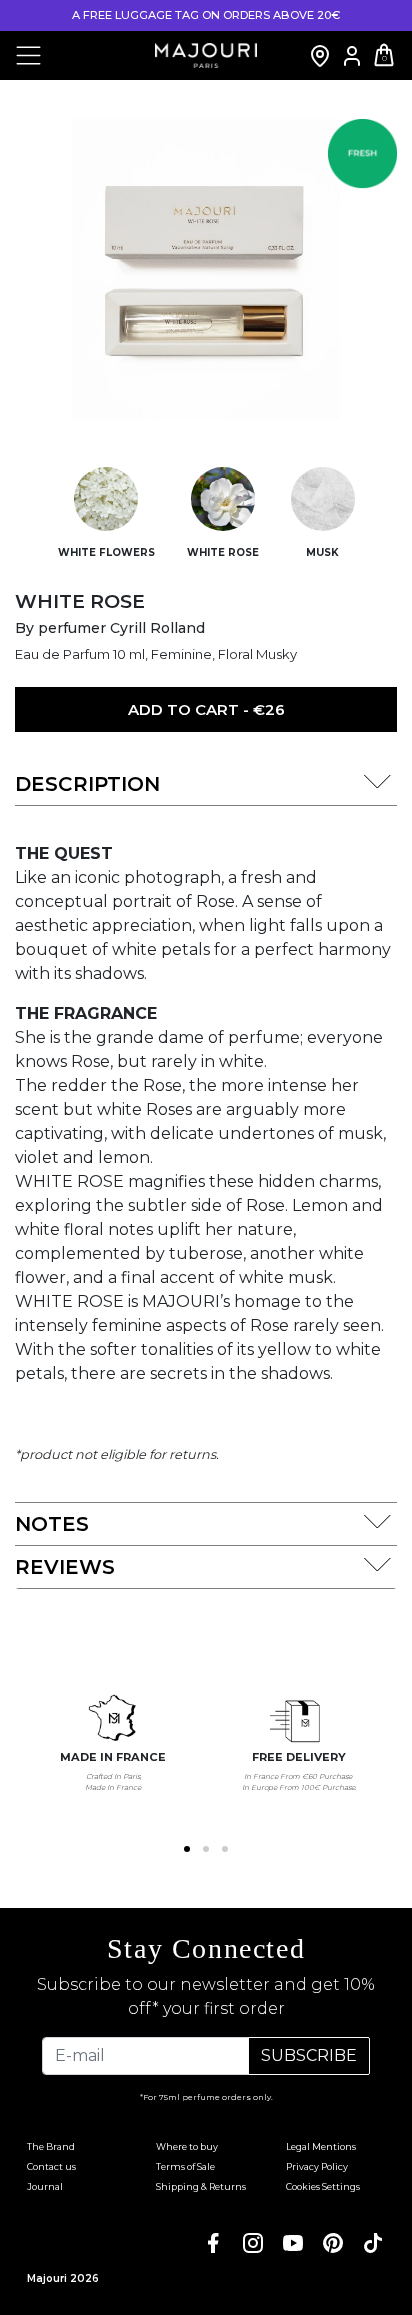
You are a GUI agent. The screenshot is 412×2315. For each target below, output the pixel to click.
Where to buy (187, 2146)
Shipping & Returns (201, 2186)
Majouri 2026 (63, 2278)
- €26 (206, 709)
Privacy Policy (317, 2166)
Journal (45, 2186)
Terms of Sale (185, 2166)
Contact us (51, 2166)
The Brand (51, 2146)
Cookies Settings (323, 2186)
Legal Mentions (321, 2146)
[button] (187, 1849)
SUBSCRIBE (309, 2055)
